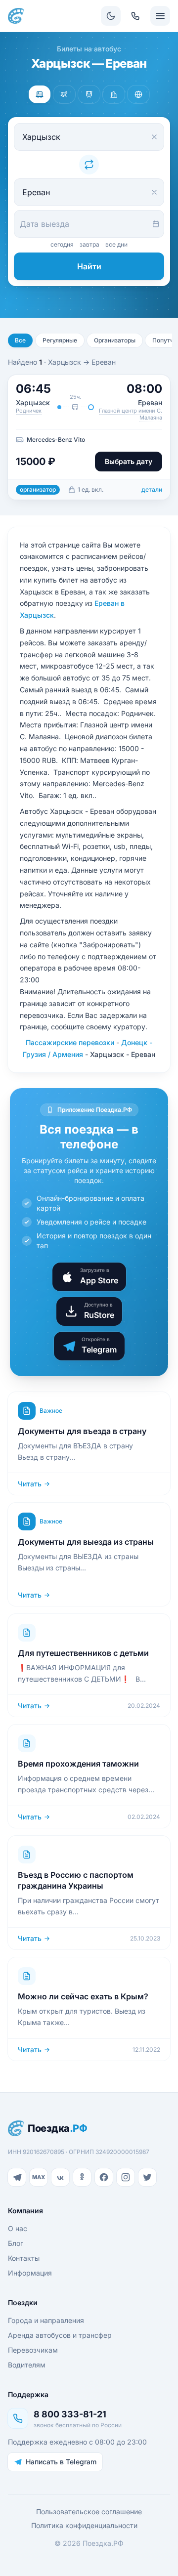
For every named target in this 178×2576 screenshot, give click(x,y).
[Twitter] (147, 2177)
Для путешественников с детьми (83, 1653)
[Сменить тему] (111, 16)
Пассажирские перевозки (70, 1042)
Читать (30, 1484)
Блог (16, 2243)
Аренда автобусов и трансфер (60, 2335)
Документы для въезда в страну (82, 1431)
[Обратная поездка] (89, 165)
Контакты (24, 2258)
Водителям (27, 2365)
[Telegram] (17, 2177)
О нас (18, 2228)
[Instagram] (126, 2177)
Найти (89, 266)
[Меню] (160, 16)
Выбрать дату (129, 461)
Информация (30, 2273)
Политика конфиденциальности (84, 2525)
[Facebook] (104, 2177)
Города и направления (46, 2320)
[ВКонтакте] (60, 2177)
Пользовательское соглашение (89, 2512)
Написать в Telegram (61, 2462)
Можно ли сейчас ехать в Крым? (83, 1996)
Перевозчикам (33, 2350)
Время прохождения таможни (78, 1764)
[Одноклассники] (82, 2177)
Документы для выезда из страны (86, 1542)
